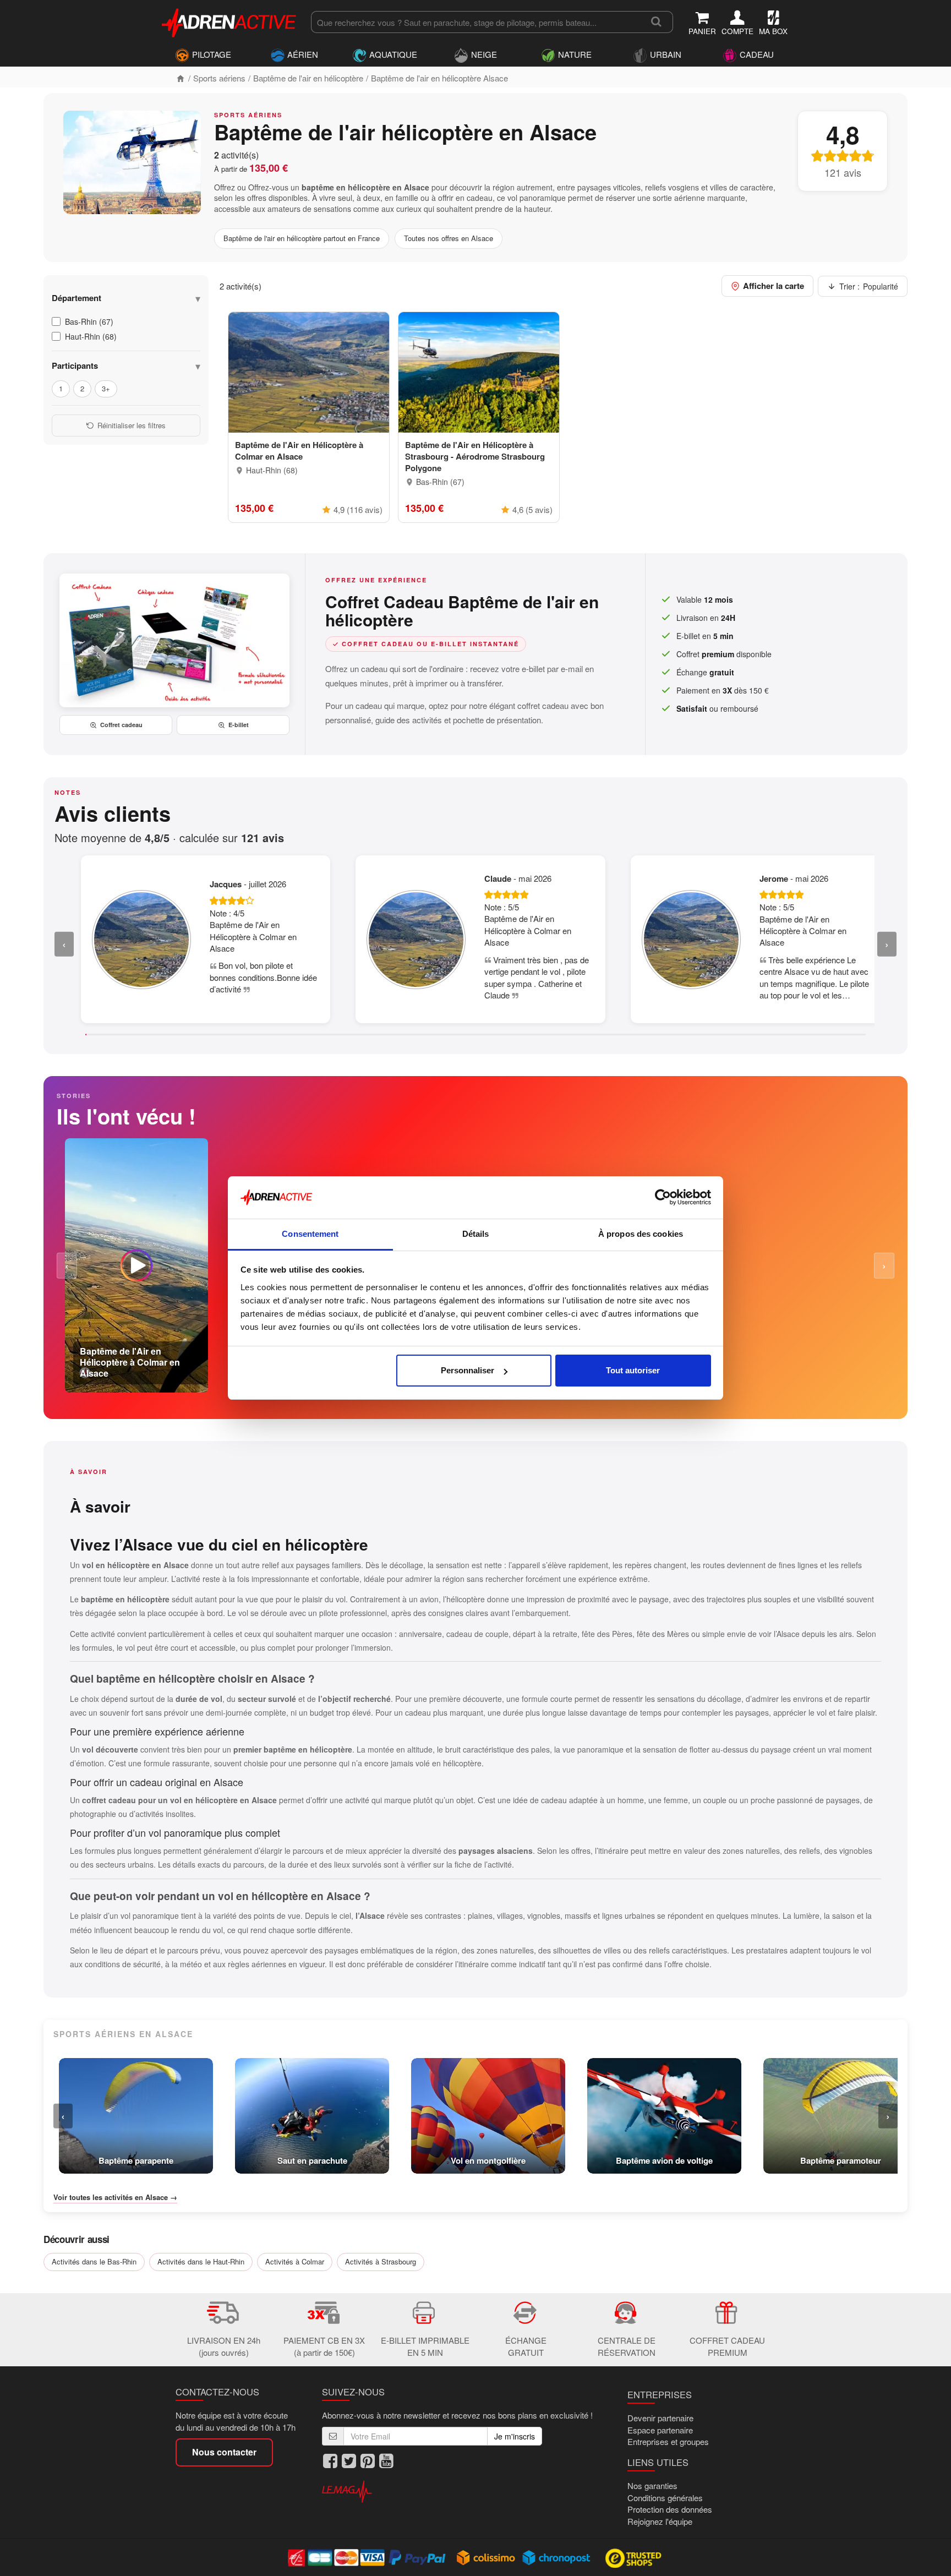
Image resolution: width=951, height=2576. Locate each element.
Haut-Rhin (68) (91, 336)
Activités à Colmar (295, 2261)
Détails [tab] (476, 1234)
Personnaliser (468, 1370)
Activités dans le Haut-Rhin (201, 2261)
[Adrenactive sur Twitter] (349, 2461)
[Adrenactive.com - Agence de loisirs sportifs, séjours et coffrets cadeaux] (229, 21)
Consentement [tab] (310, 1234)
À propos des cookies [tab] (641, 1234)
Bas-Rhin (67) (89, 321)
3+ (106, 388)
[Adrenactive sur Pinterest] (368, 2461)
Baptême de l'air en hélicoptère (308, 78)
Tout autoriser (633, 1370)
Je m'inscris (515, 2436)
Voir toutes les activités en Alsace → (115, 2197)
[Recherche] (656, 22)
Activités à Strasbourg (381, 2261)
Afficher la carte (774, 286)
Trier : (869, 286)
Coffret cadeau (121, 725)
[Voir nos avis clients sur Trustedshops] (634, 2557)
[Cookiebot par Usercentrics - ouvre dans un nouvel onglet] (663, 1198)
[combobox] (475, 22)
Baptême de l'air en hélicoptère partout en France (302, 238)
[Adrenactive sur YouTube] (386, 2461)
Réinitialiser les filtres (132, 425)
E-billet (239, 725)
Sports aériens (219, 78)
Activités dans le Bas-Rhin (94, 2261)
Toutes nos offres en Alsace (449, 238)
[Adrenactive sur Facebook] (330, 2461)
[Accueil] (181, 78)
